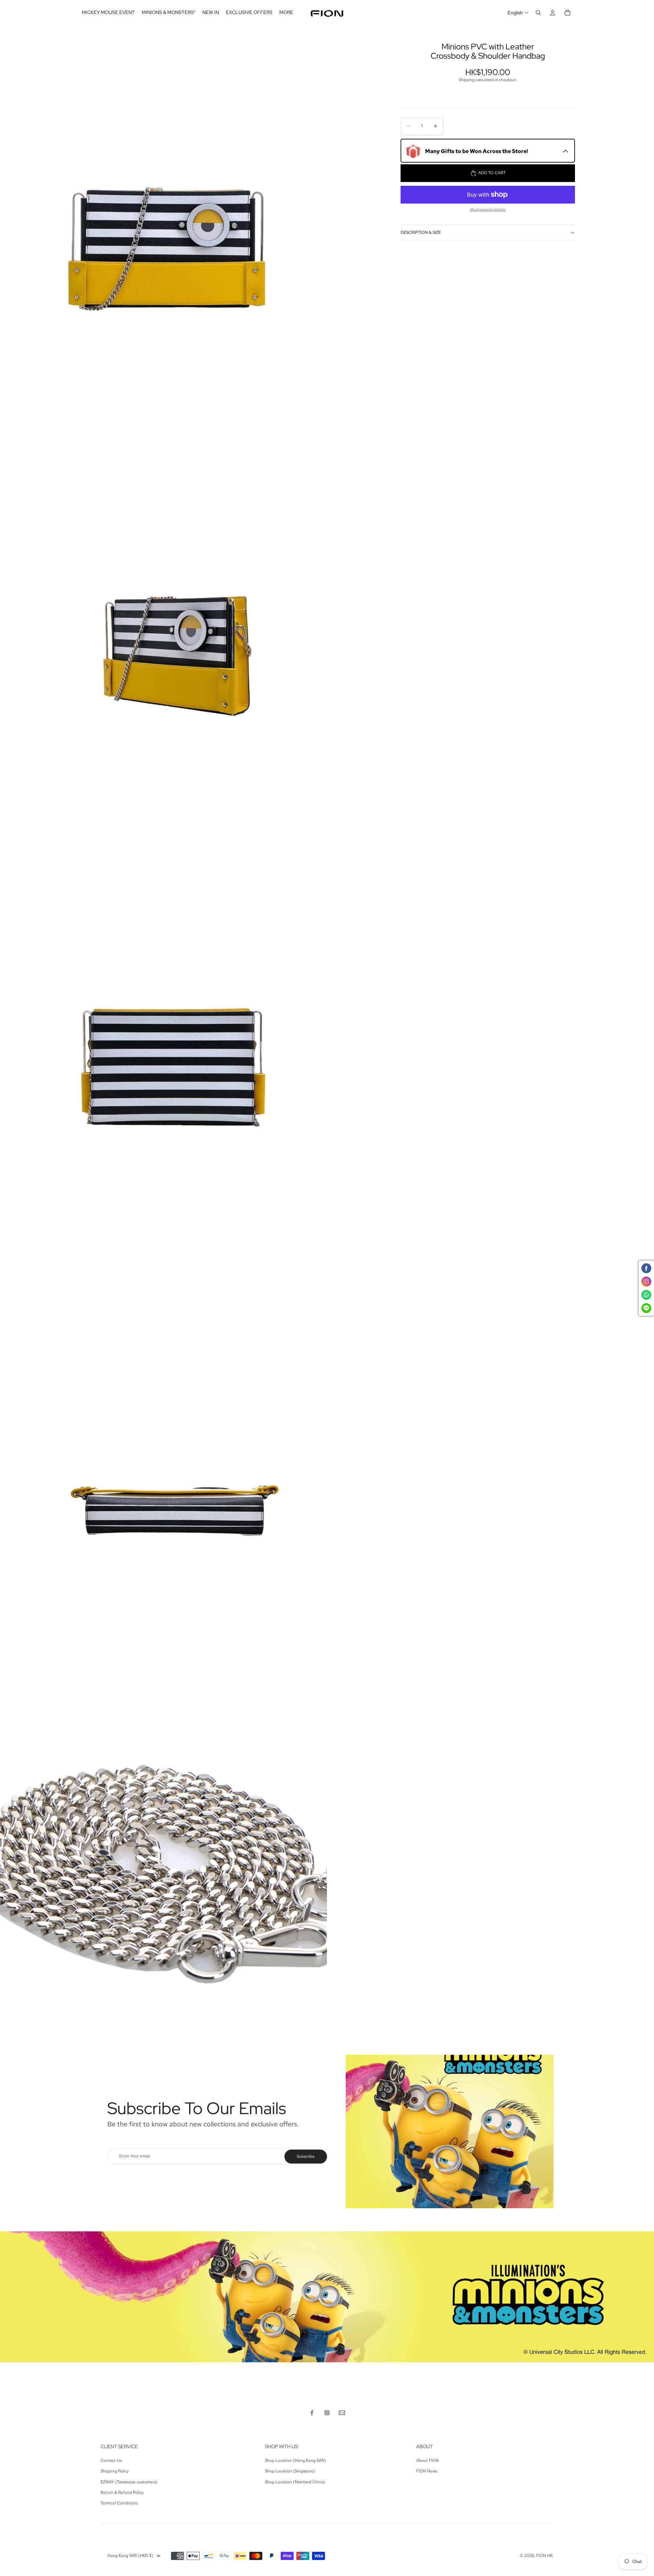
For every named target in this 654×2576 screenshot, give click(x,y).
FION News (427, 2471)
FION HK (544, 2556)
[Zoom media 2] (163, 614)
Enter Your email (135, 2156)
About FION (427, 2460)
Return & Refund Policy (122, 2492)
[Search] (538, 13)
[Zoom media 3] (163, 1023)
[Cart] (567, 13)
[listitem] (286, 13)
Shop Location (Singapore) (290, 2471)
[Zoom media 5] (163, 1841)
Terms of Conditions (119, 2503)
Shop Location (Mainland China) (295, 2482)
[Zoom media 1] (163, 205)
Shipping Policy (115, 2471)
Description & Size (421, 232)
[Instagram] (327, 2413)
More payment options (488, 209)
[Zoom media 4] (163, 1432)
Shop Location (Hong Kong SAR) (295, 2460)
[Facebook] (312, 2413)
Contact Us (111, 2460)
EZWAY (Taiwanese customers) (129, 2482)
